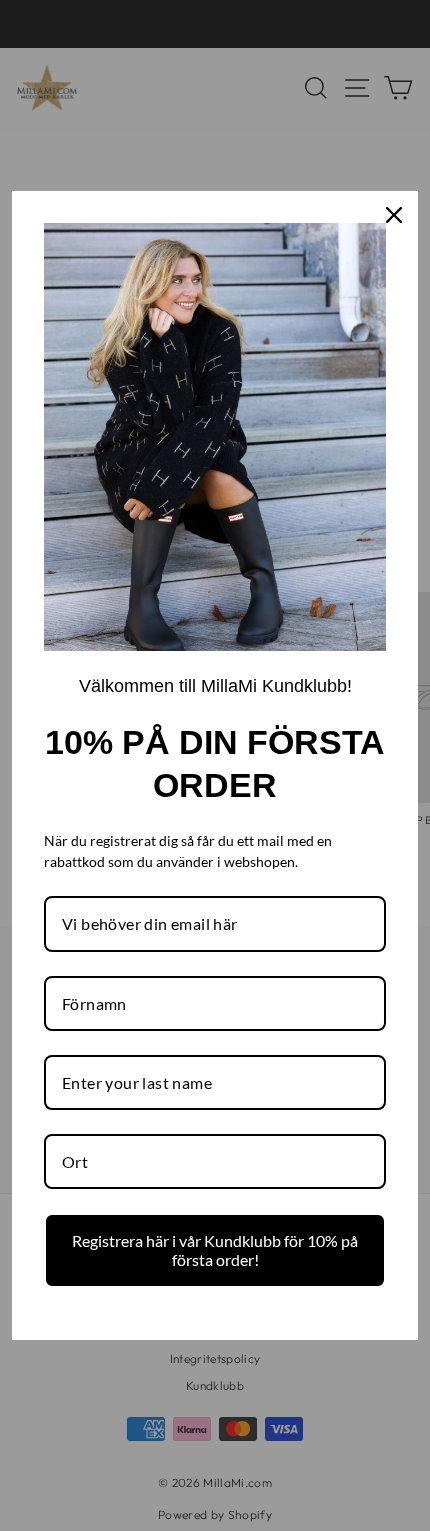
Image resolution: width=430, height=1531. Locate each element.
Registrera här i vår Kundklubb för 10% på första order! (215, 1250)
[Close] (394, 215)
